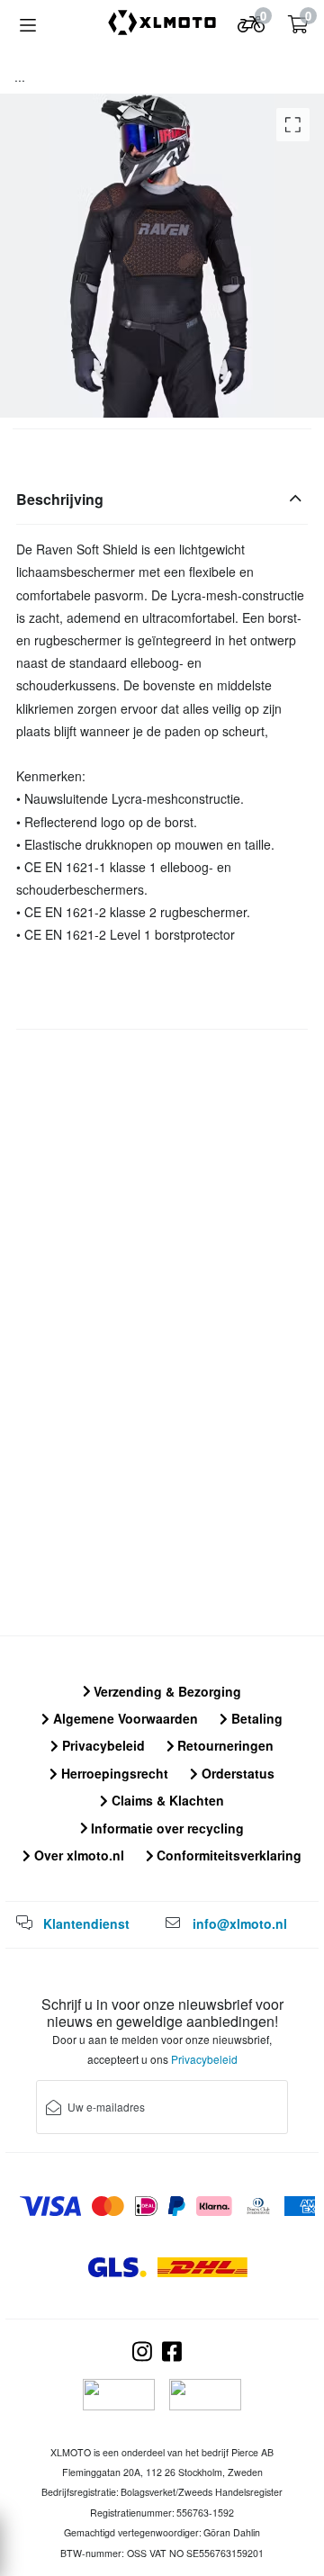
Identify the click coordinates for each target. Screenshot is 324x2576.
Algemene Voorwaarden (124, 1718)
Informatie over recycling (166, 1828)
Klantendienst (86, 1923)
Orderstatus (236, 1773)
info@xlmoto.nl (240, 1923)
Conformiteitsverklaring (227, 1855)
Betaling (255, 1718)
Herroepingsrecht (113, 1773)
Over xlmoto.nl (77, 1855)
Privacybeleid (102, 1745)
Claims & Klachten (166, 1800)
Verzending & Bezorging (166, 1691)
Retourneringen (224, 1745)
